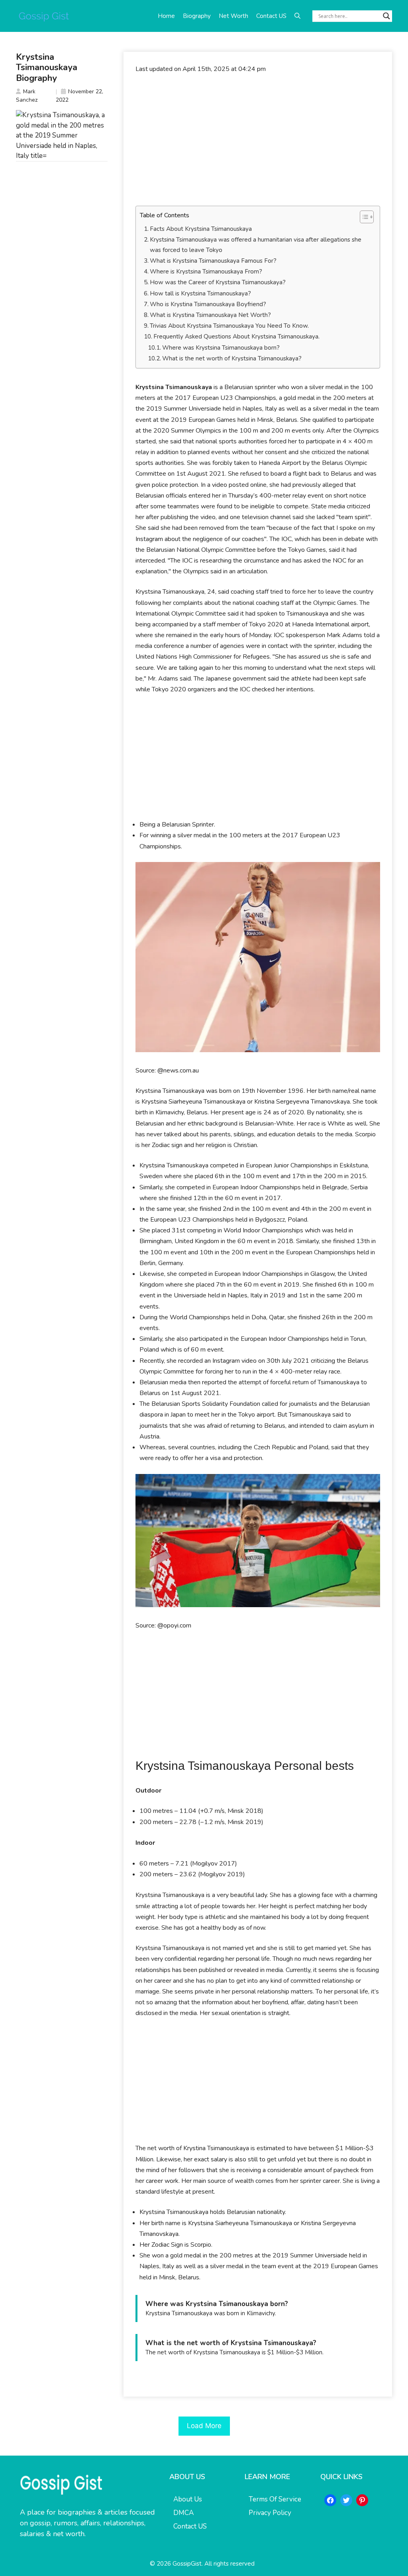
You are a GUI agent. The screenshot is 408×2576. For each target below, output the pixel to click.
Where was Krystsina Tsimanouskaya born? (221, 348)
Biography (197, 16)
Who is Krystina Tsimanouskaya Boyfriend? (208, 304)
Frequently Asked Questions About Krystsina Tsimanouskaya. (236, 337)
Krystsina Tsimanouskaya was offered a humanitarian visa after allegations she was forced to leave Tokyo (256, 245)
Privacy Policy (270, 2513)
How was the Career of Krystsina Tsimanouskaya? (218, 282)
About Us (188, 2499)
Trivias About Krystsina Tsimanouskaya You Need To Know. (229, 326)
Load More (204, 2426)
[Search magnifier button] (386, 16)
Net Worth (233, 16)
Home (166, 16)
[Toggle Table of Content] (363, 217)
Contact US (271, 16)
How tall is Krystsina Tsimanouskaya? (200, 293)
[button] (297, 16)
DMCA (183, 2513)
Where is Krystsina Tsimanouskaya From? (206, 272)
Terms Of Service (275, 2499)
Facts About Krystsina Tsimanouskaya (201, 229)
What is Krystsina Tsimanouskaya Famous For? (213, 261)
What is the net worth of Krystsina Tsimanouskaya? (232, 358)
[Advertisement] (258, 140)
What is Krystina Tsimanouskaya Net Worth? (210, 315)
